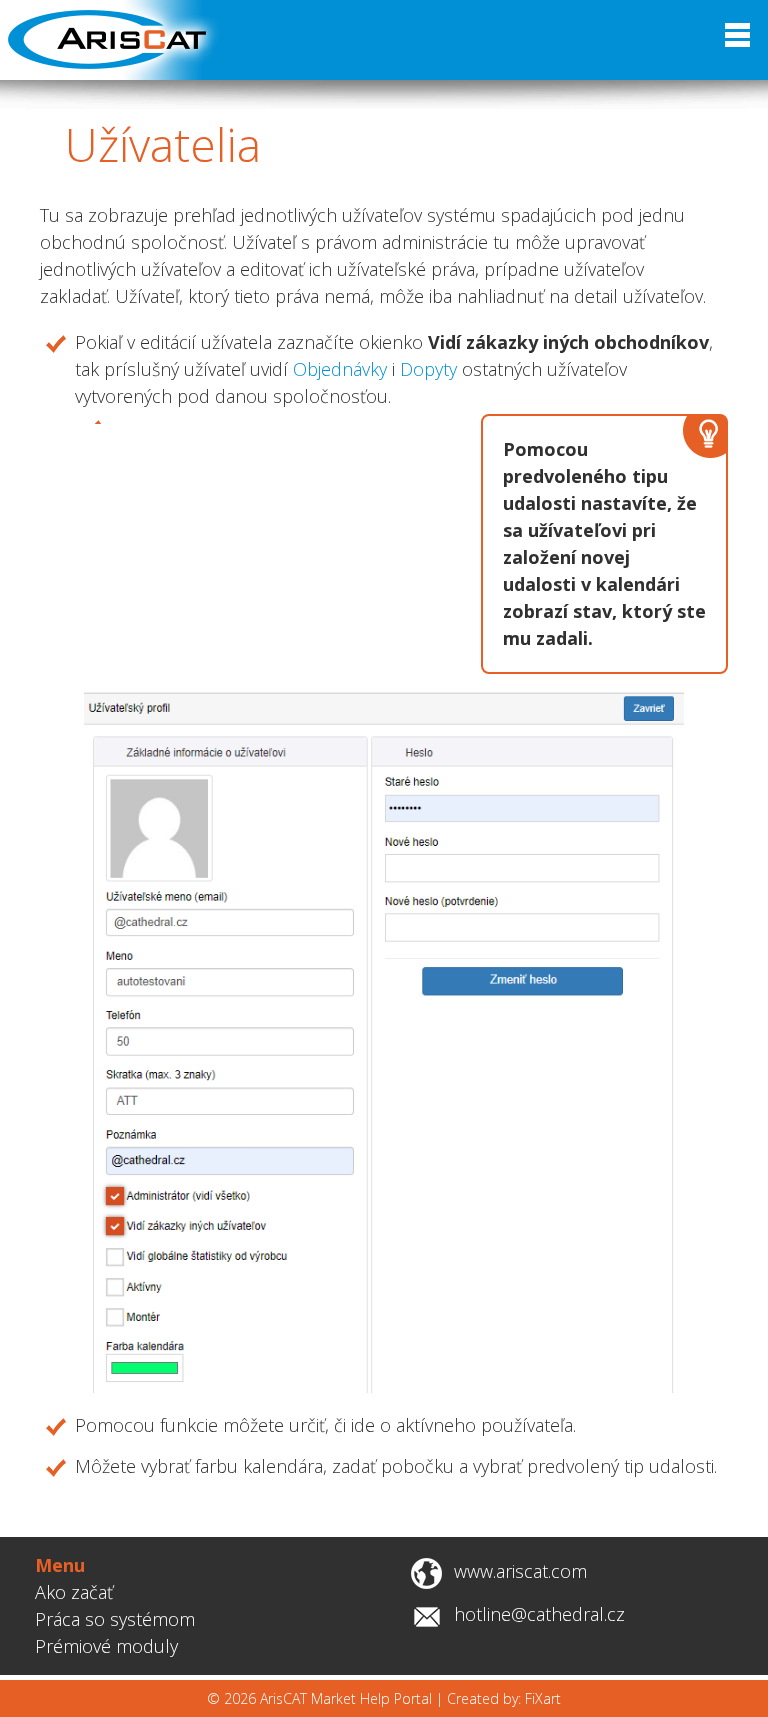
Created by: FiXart (504, 1698)
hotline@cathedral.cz (539, 1614)
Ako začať (74, 1592)
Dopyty (428, 369)
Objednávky (340, 369)
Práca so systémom (115, 1619)
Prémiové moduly (106, 1646)
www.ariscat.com (520, 1571)
